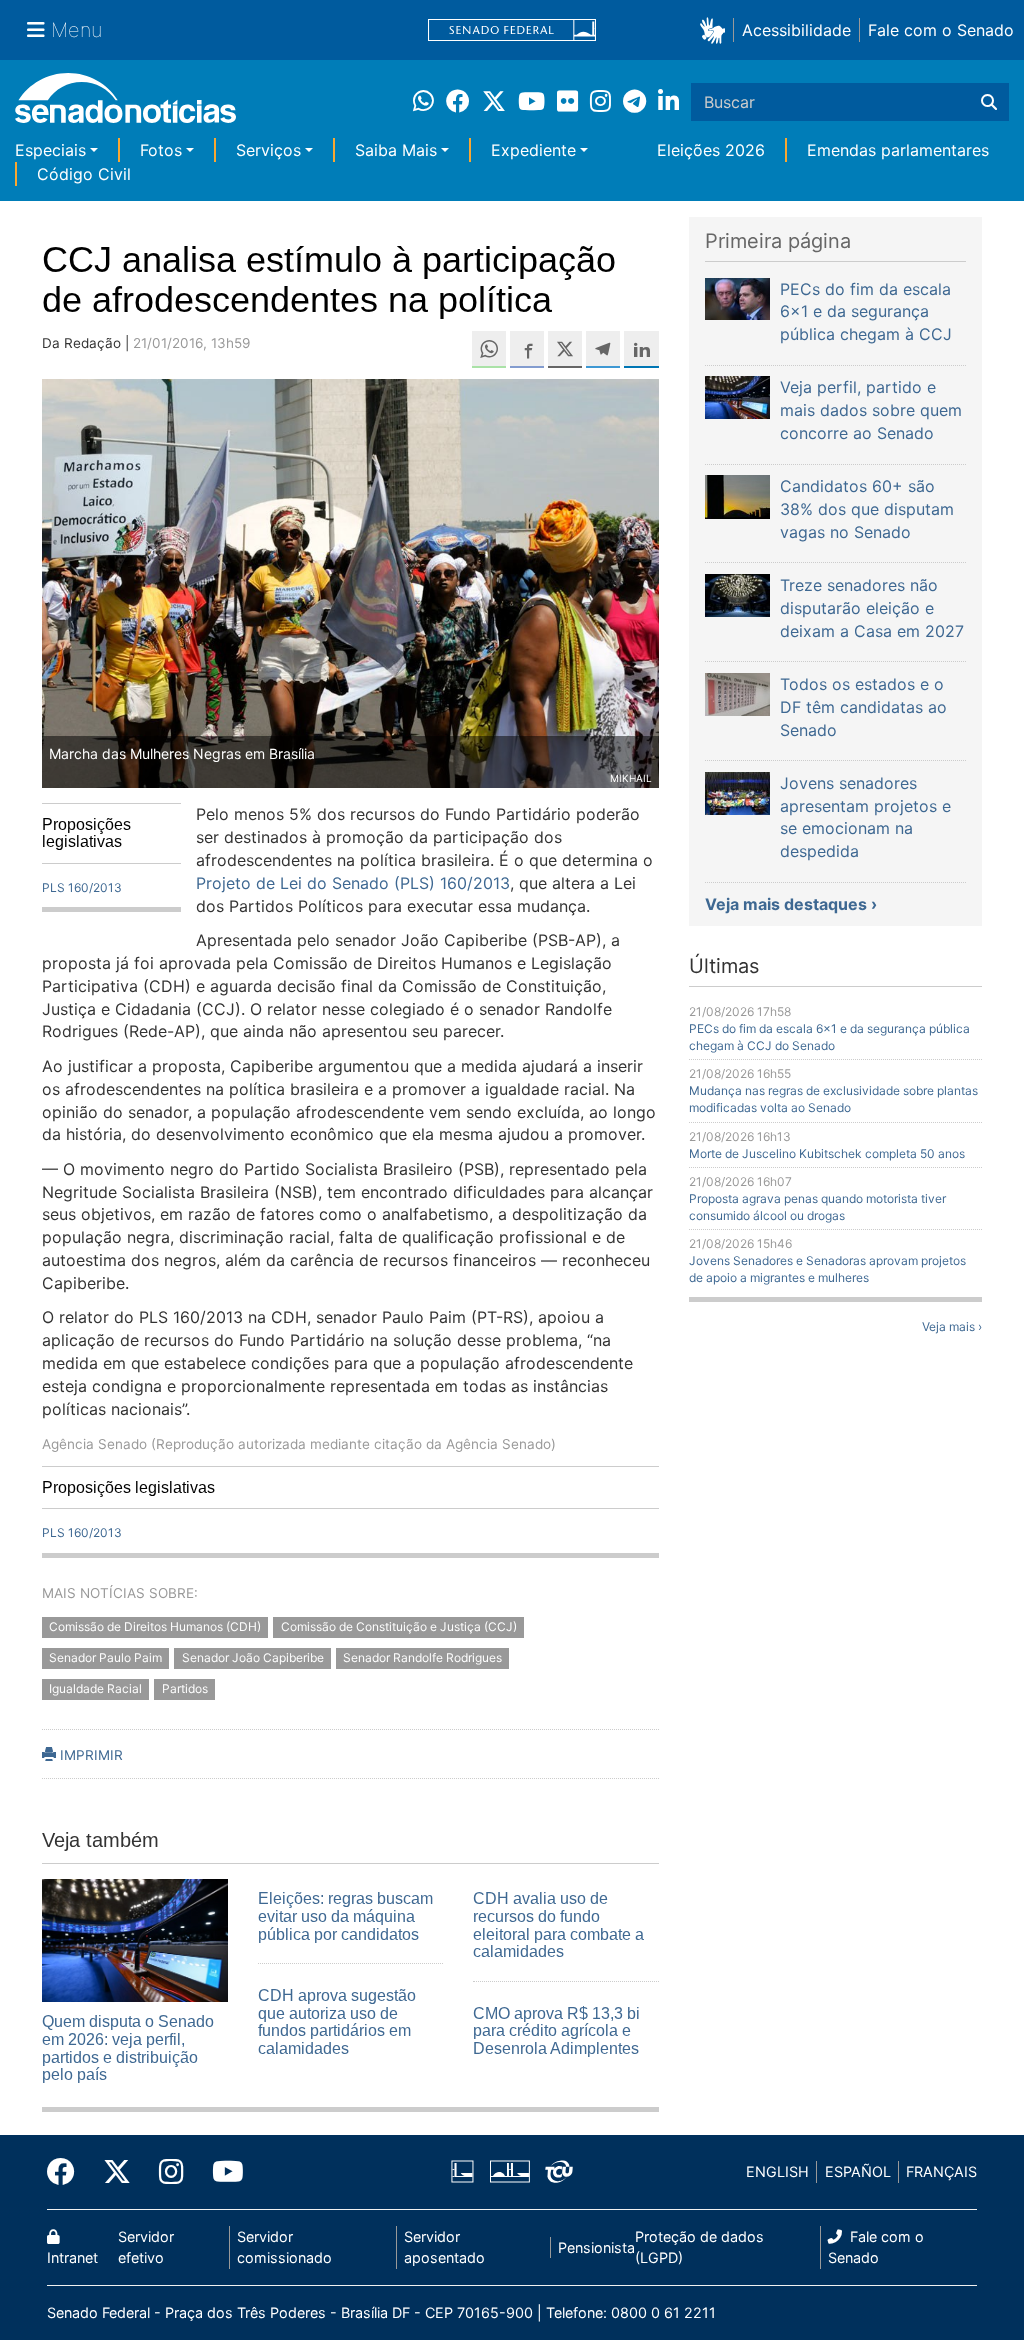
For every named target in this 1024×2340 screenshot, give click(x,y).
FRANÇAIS (941, 2171)
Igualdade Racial (95, 1689)
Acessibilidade (796, 30)
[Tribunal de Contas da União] (559, 2170)
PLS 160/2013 (82, 887)
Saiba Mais (396, 150)
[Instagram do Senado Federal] (171, 2172)
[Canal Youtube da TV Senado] (221, 2172)
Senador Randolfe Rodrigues (422, 1658)
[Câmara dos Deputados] (462, 2170)
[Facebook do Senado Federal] (68, 2172)
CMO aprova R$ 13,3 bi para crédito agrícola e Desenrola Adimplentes (556, 2031)
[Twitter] (117, 2172)
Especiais (50, 150)
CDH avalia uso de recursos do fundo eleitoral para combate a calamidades (558, 1925)
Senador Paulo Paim (105, 1658)
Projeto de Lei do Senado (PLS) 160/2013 (353, 883)
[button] (716, 29)
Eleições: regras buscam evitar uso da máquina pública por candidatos (345, 1916)
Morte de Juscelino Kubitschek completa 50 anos (827, 1153)
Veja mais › (952, 1326)
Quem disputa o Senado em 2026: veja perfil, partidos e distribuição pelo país (128, 2048)
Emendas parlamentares (898, 150)
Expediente (533, 150)
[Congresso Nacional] (510, 2170)
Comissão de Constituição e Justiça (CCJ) (399, 1627)
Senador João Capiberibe (253, 1658)
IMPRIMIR (89, 1755)
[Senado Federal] (512, 30)
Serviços (268, 150)
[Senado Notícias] (125, 105)
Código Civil (84, 174)
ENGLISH (777, 2171)
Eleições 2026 (711, 150)
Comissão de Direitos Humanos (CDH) (155, 1627)
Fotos (161, 150)
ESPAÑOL (858, 2171)
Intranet (72, 2257)
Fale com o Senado (941, 30)
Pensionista (596, 2247)
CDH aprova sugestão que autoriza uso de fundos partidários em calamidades (337, 2022)
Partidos (185, 1689)
